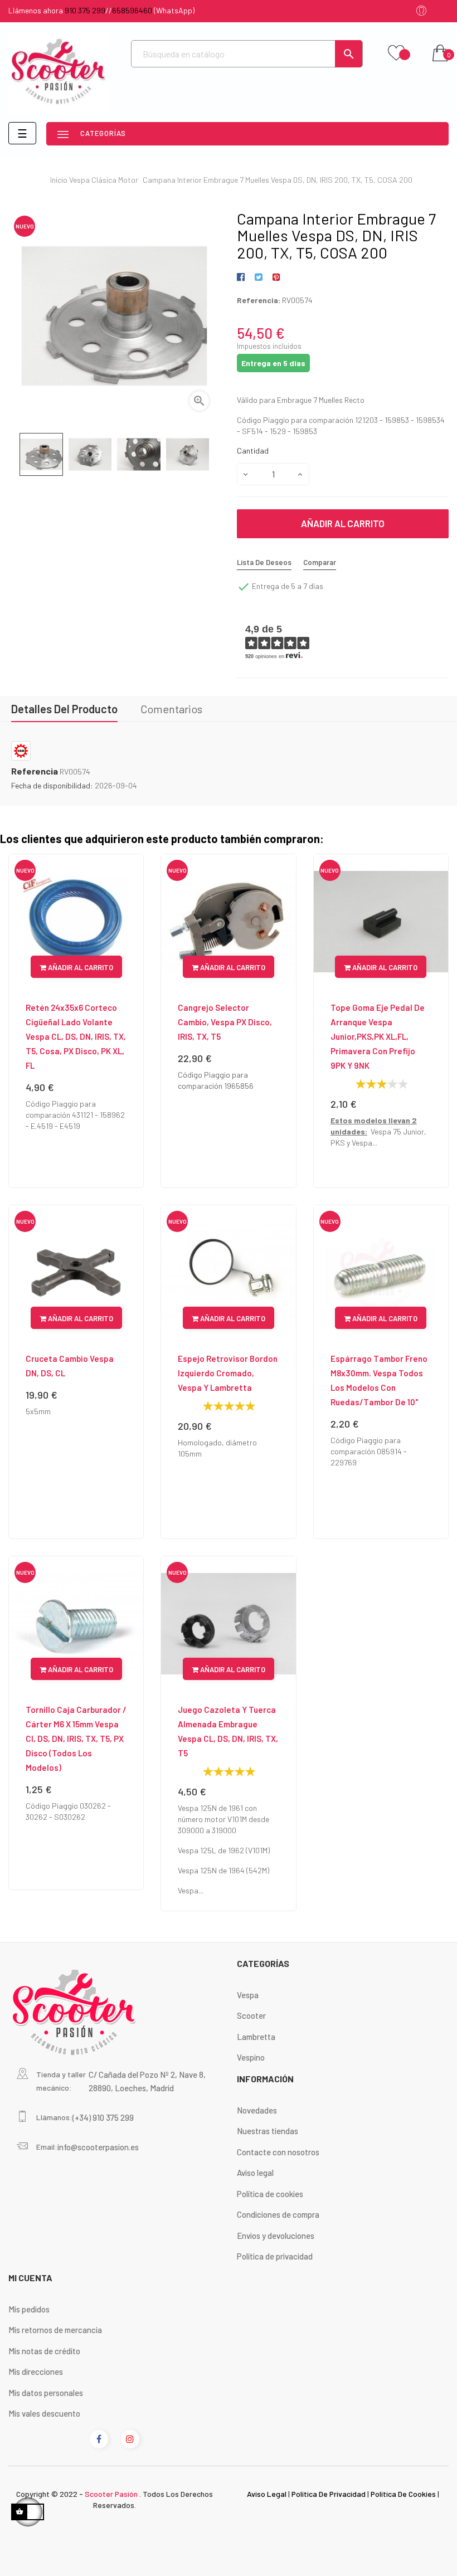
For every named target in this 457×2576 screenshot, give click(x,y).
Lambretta (256, 2037)
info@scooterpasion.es (98, 2147)
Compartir (243, 277)
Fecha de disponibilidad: (52, 785)
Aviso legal (255, 2173)
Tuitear (258, 277)
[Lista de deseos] (396, 53)
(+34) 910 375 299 (103, 2117)
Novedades (257, 2110)
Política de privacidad (275, 2256)
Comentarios (171, 709)
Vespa (248, 1995)
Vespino (251, 2057)
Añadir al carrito (343, 523)
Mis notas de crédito (44, 2351)
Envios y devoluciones (276, 2236)
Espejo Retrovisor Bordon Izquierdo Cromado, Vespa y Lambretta (228, 1373)
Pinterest (276, 277)
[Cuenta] (421, 11)
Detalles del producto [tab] (64, 709)
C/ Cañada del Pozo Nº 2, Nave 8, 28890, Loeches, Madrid (147, 2081)
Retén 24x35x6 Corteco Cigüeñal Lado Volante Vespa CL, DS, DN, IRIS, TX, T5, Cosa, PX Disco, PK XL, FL (76, 1036)
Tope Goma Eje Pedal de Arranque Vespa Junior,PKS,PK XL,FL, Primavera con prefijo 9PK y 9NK (378, 1036)
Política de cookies (270, 2194)
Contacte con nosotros (278, 2152)
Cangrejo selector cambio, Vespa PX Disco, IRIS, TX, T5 (225, 1022)
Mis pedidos (29, 2309)
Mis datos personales (46, 2393)
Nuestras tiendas (268, 2131)
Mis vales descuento (44, 2413)
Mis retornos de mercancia (55, 2330)
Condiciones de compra (278, 2214)
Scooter (251, 2015)
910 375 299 (85, 10)
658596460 (132, 10)
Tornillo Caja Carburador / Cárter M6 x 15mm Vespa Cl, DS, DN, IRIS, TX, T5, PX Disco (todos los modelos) (76, 1739)
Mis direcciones (36, 2372)
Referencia (35, 771)
